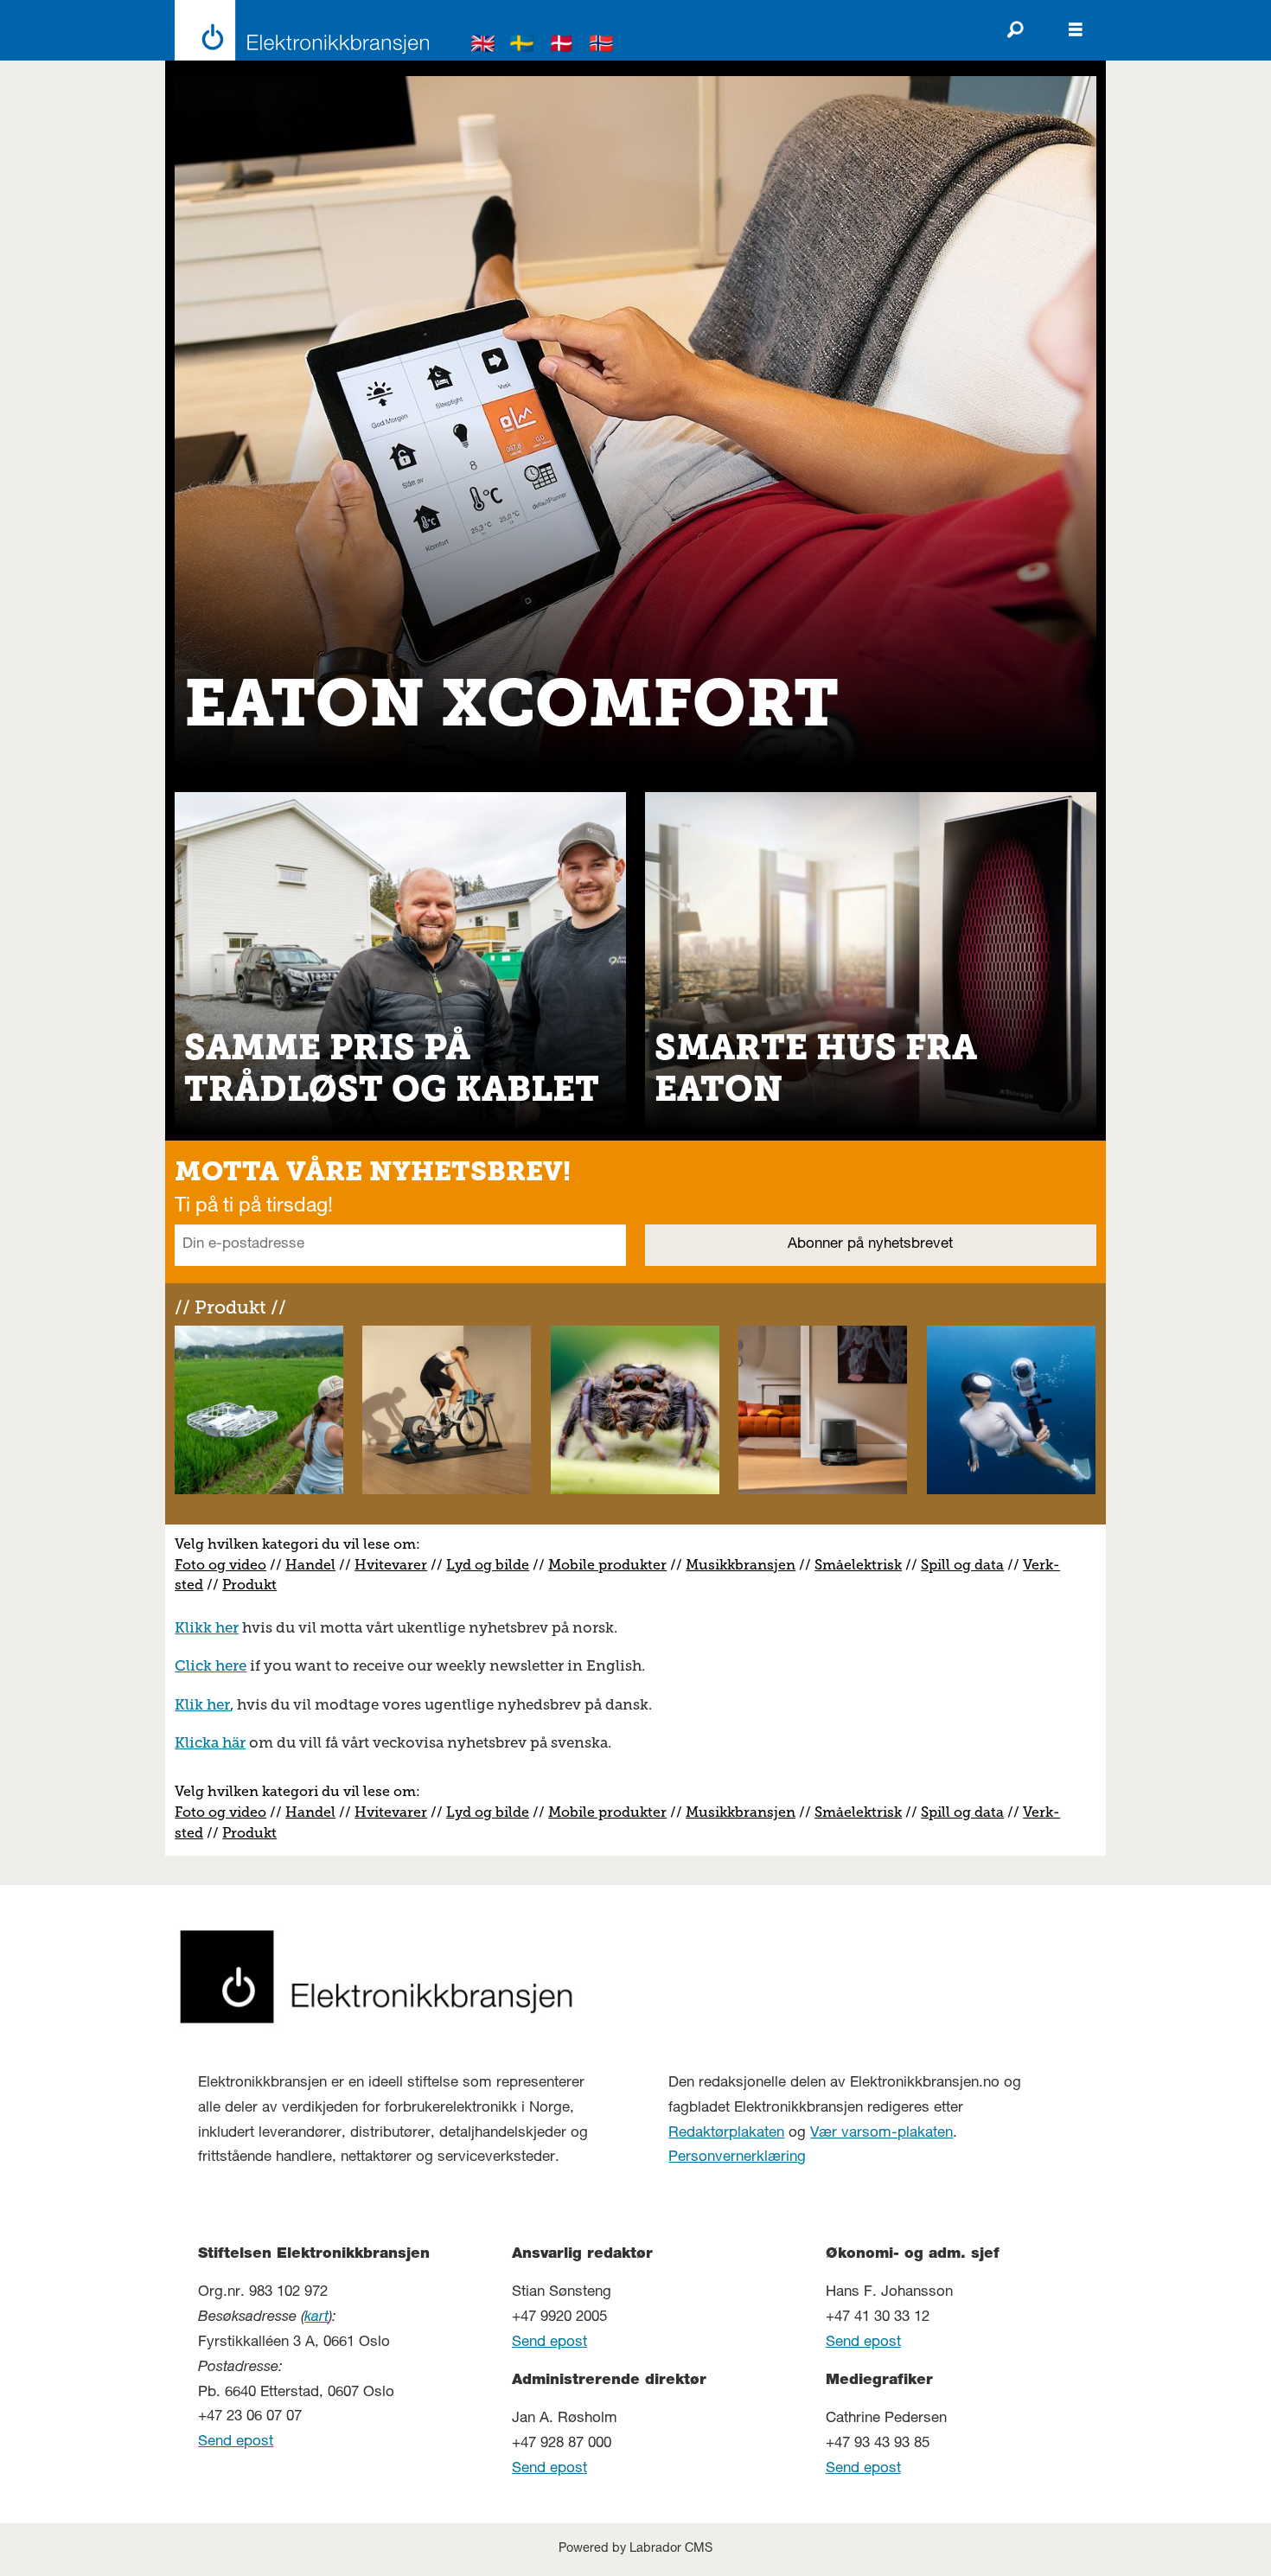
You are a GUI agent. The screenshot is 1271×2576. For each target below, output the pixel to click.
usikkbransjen (747, 1565)
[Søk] (1015, 30)
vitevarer (397, 1565)
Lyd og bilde (488, 1565)
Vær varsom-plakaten (881, 2134)
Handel (310, 1565)
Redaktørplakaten (726, 2134)
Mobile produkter (607, 1565)
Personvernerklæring (737, 2158)
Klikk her (207, 1627)
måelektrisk (862, 1565)
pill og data (966, 1565)
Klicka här (210, 1742)
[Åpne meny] (1076, 30)
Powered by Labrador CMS (635, 2549)
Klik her (202, 1704)
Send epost (236, 2442)
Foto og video (220, 1565)
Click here (211, 1665)
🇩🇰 (562, 46)
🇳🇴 (602, 46)
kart (316, 2318)
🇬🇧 (483, 46)
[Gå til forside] (297, 30)
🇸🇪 (522, 46)
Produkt (249, 1585)
